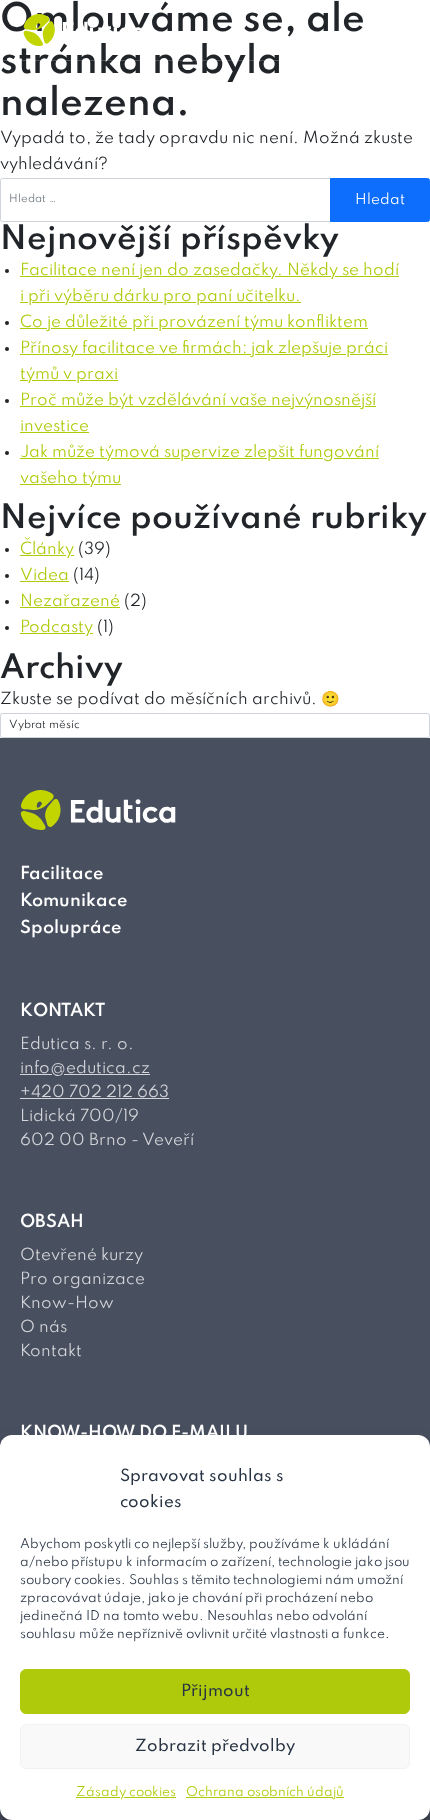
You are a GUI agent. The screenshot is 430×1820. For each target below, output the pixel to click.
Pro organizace (82, 1279)
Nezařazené (70, 601)
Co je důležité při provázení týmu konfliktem (194, 322)
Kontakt (51, 1351)
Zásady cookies (126, 1792)
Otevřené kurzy (81, 1255)
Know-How (67, 1303)
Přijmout (215, 1691)
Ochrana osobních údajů (265, 1792)
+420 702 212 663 (94, 1092)
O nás (43, 1327)
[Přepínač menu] (398, 30)
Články (47, 549)
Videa (44, 575)
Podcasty (56, 627)
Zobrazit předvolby (215, 1746)
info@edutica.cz (85, 1068)
